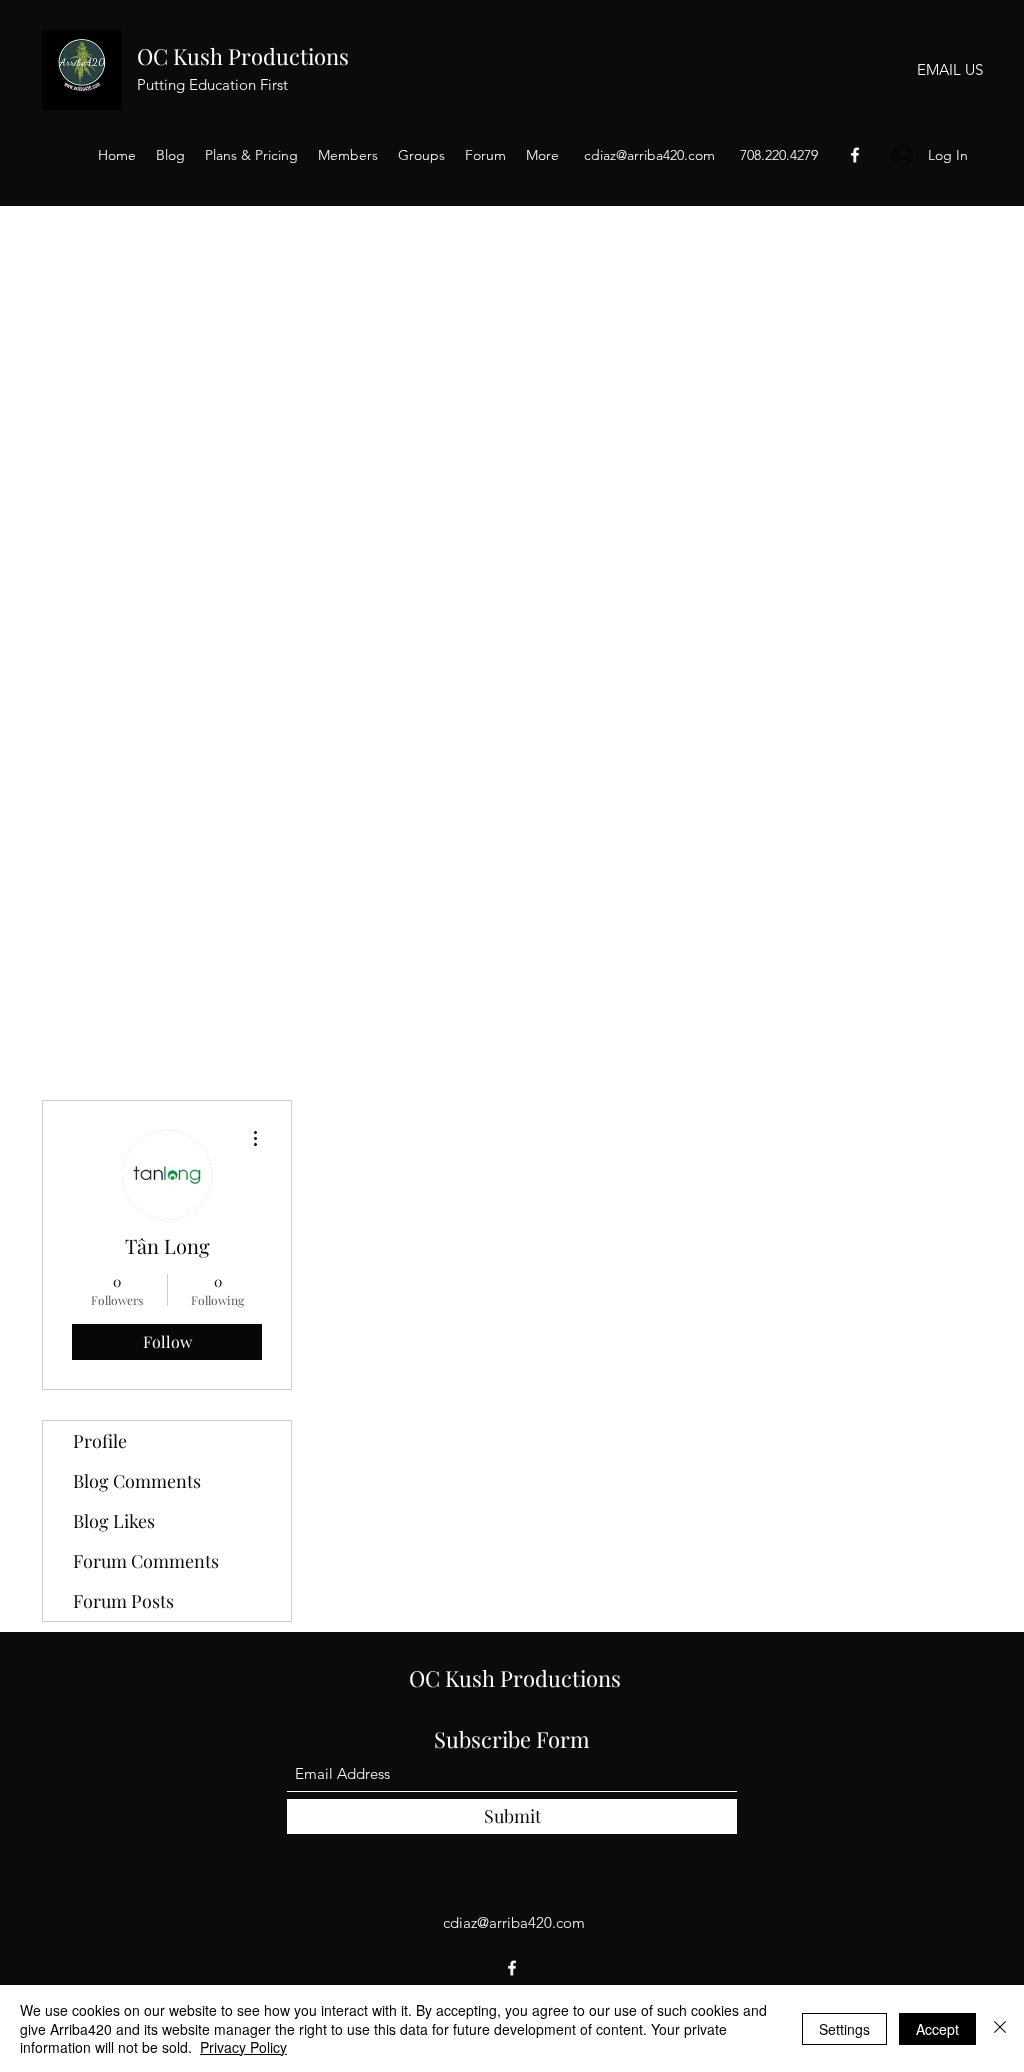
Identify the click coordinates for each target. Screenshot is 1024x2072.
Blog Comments (137, 1481)
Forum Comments (146, 1561)
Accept (937, 2029)
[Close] (1000, 2028)
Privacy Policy (243, 2047)
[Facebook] (855, 155)
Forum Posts (123, 1601)
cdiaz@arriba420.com (649, 155)
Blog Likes (114, 1521)
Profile (100, 1441)
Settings (844, 2029)
